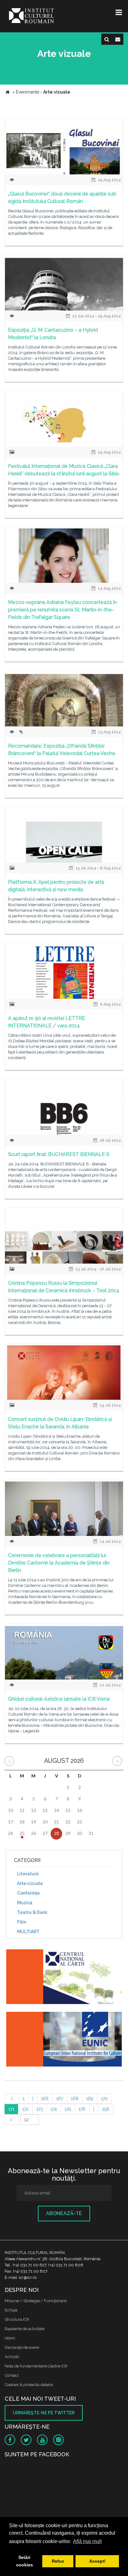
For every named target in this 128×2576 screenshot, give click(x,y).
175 (68, 2109)
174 (54, 2109)
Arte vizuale (30, 1883)
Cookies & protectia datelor (29, 2385)
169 (90, 2099)
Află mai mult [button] (87, 2541)
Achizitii (12, 2357)
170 (104, 2099)
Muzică (25, 1903)
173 (40, 2109)
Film (22, 1922)
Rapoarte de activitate (25, 2329)
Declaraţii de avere (22, 2347)
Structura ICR (17, 2319)
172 (25, 2109)
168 (75, 2099)
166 (45, 2099)
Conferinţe (28, 1893)
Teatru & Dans (32, 1912)
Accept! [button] (97, 2561)
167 (60, 2099)
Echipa (11, 2310)
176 (82, 2109)
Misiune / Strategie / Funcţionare (36, 2301)
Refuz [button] (58, 2561)
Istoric (10, 2338)
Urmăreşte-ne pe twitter (44, 2413)
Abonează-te (64, 2213)
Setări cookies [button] (25, 2561)
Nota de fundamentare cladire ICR (36, 2366)
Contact (12, 2375)
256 (106, 2109)
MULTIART (28, 1932)
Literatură (28, 1874)
